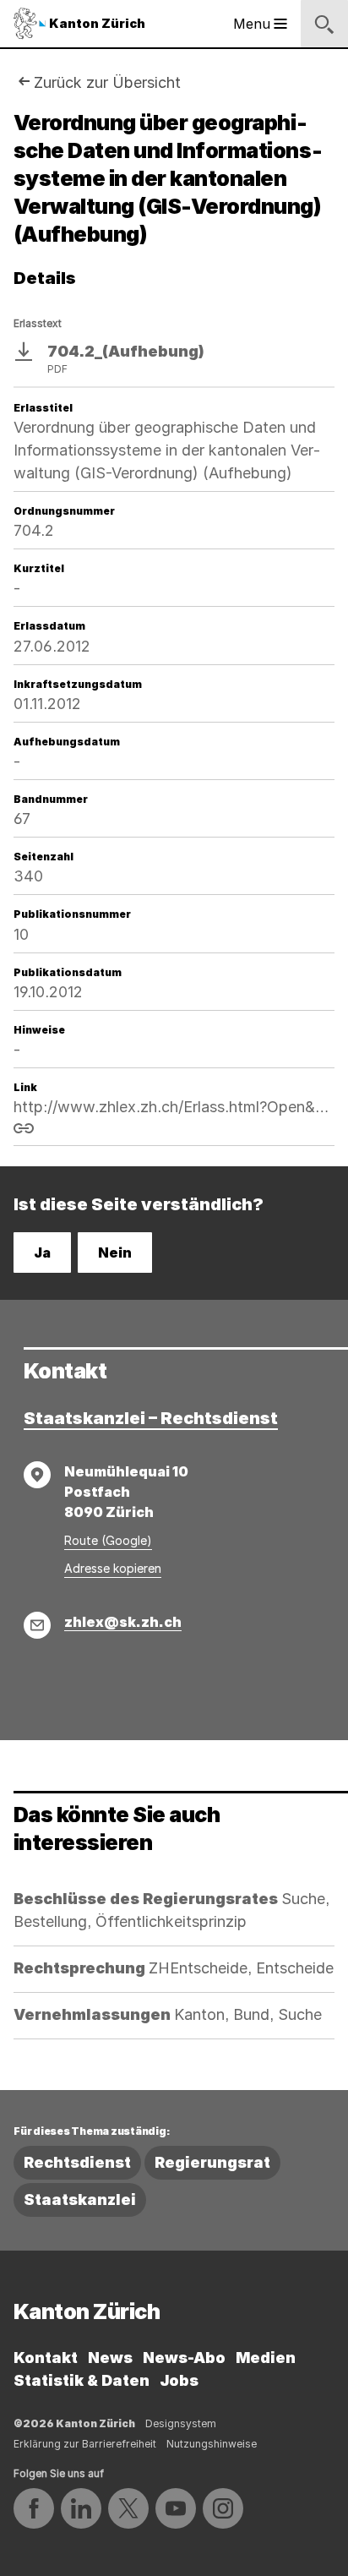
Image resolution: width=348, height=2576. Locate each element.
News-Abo (184, 2358)
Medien (266, 2358)
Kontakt (46, 2358)
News (110, 2358)
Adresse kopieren (113, 1568)
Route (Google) (108, 1540)
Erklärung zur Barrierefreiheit (85, 2444)
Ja (42, 1253)
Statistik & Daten (82, 2380)
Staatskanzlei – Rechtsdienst (151, 1418)
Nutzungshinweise (212, 2444)
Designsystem (181, 2423)
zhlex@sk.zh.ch (123, 1622)
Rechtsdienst (77, 2162)
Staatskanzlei (80, 2199)
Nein (115, 1253)
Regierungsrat (212, 2162)
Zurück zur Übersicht (107, 82)
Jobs (179, 2380)
